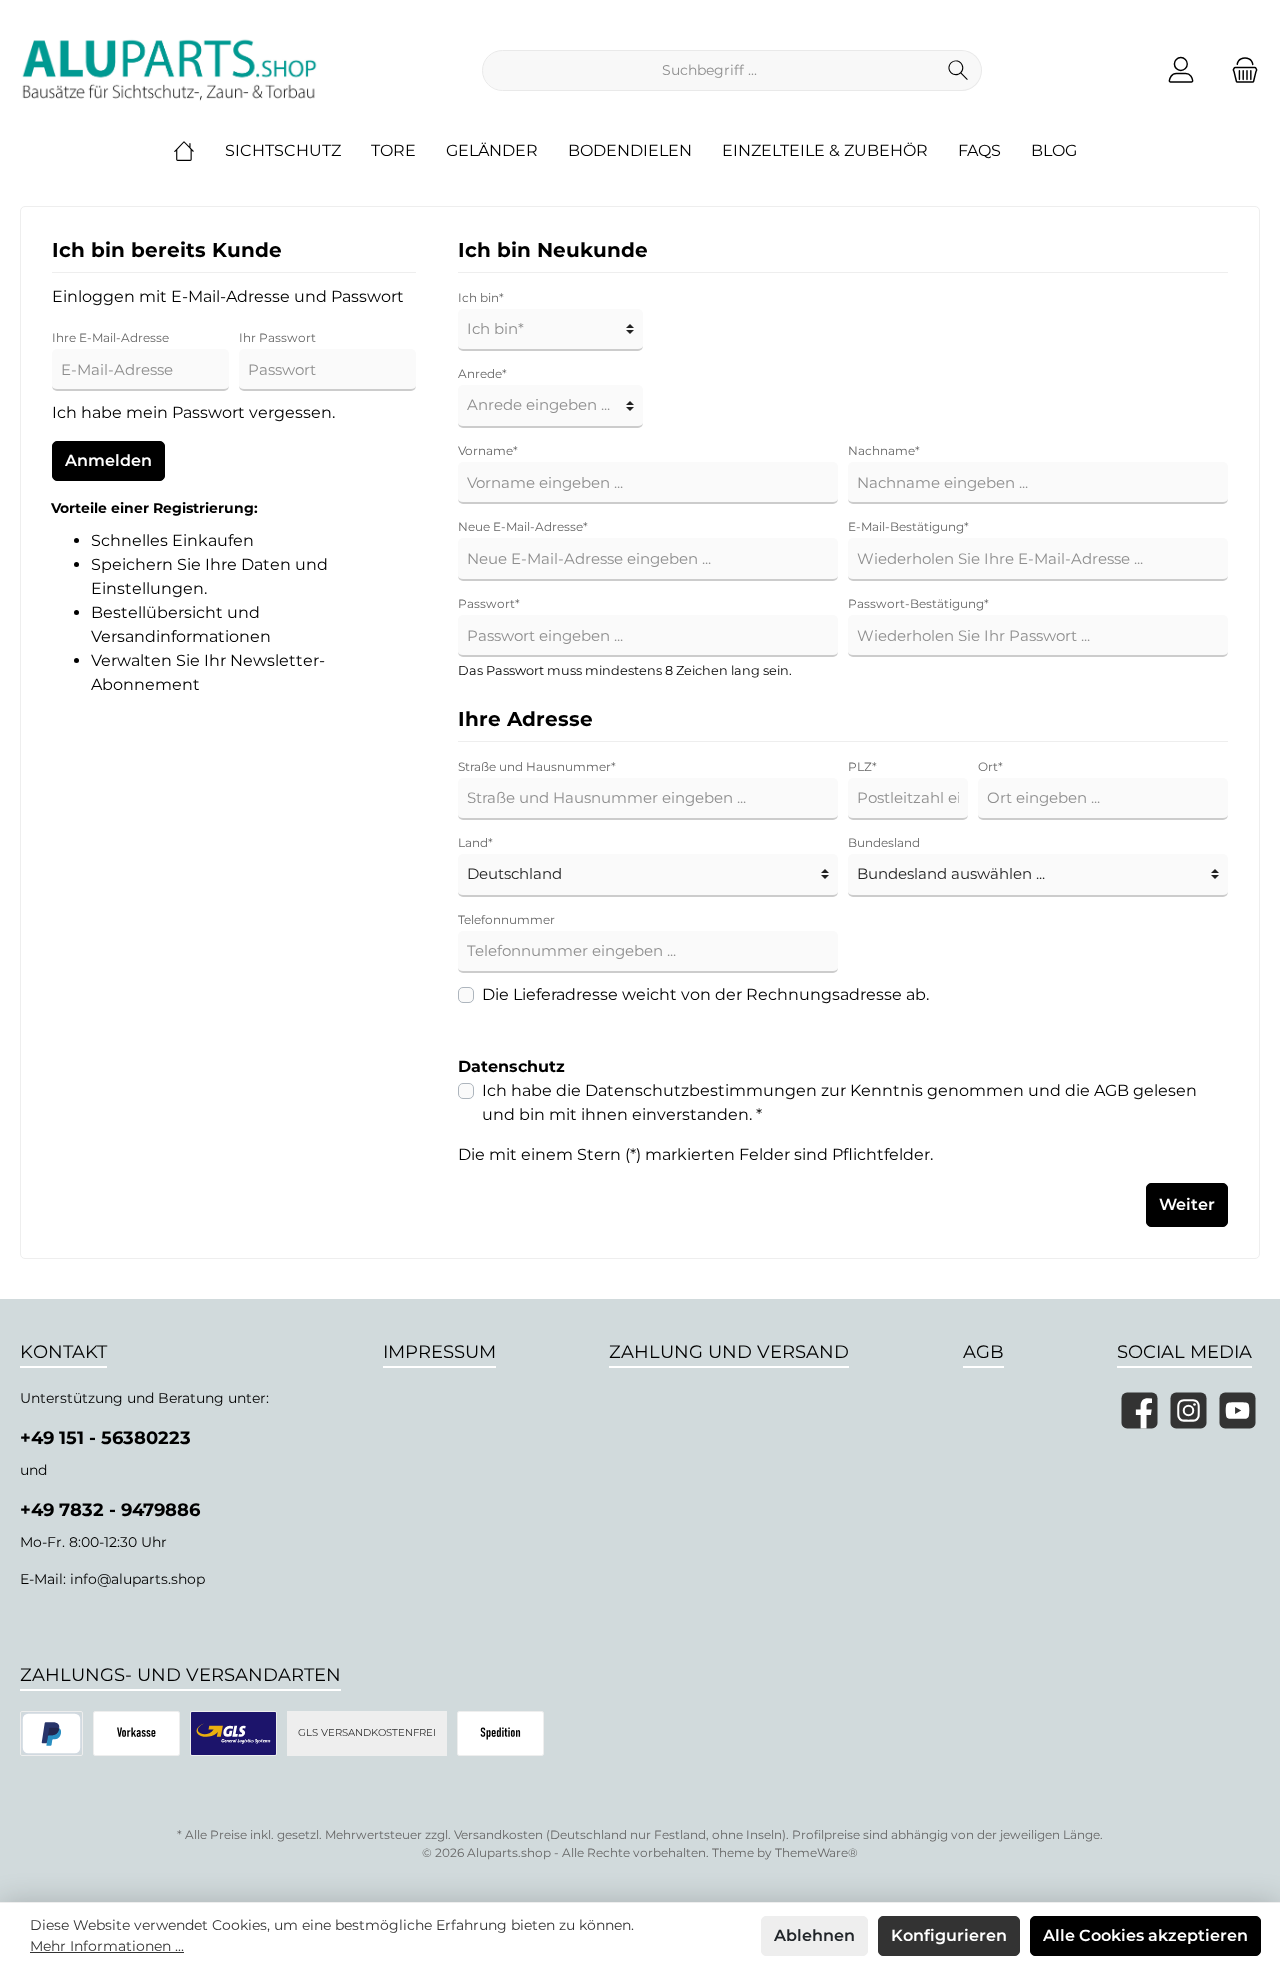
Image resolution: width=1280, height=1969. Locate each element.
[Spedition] (500, 1733)
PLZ (862, 766)
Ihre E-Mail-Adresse (110, 337)
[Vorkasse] (136, 1733)
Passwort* (489, 603)
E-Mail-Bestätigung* (908, 526)
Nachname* (884, 450)
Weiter (1187, 1204)
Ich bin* (481, 297)
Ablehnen (814, 1935)
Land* (475, 842)
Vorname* (488, 450)
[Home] (199, 151)
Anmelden (108, 460)
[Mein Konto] (1181, 70)
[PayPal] (51, 1733)
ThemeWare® (816, 1852)
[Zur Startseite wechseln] (170, 70)
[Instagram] (1188, 1410)
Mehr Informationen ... (107, 1946)
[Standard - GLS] (233, 1733)
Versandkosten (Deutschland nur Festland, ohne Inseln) (620, 1834)
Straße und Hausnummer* (537, 766)
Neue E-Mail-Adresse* (523, 526)
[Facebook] (1139, 1410)
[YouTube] (1237, 1410)
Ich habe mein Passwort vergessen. (193, 412)
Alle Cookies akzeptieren (1145, 1935)
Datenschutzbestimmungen (701, 1090)
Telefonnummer (506, 919)
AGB (1111, 1090)
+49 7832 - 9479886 (110, 1510)
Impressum (439, 1352)
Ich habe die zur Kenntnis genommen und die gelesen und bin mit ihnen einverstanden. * (839, 1102)
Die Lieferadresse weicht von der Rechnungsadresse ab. (705, 994)
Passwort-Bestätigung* (918, 603)
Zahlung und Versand (729, 1352)
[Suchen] (958, 70)
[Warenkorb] (1239, 70)
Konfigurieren (949, 1935)
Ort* (990, 766)
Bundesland (884, 842)
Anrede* (482, 373)
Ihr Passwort (277, 337)
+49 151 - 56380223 (105, 1438)
